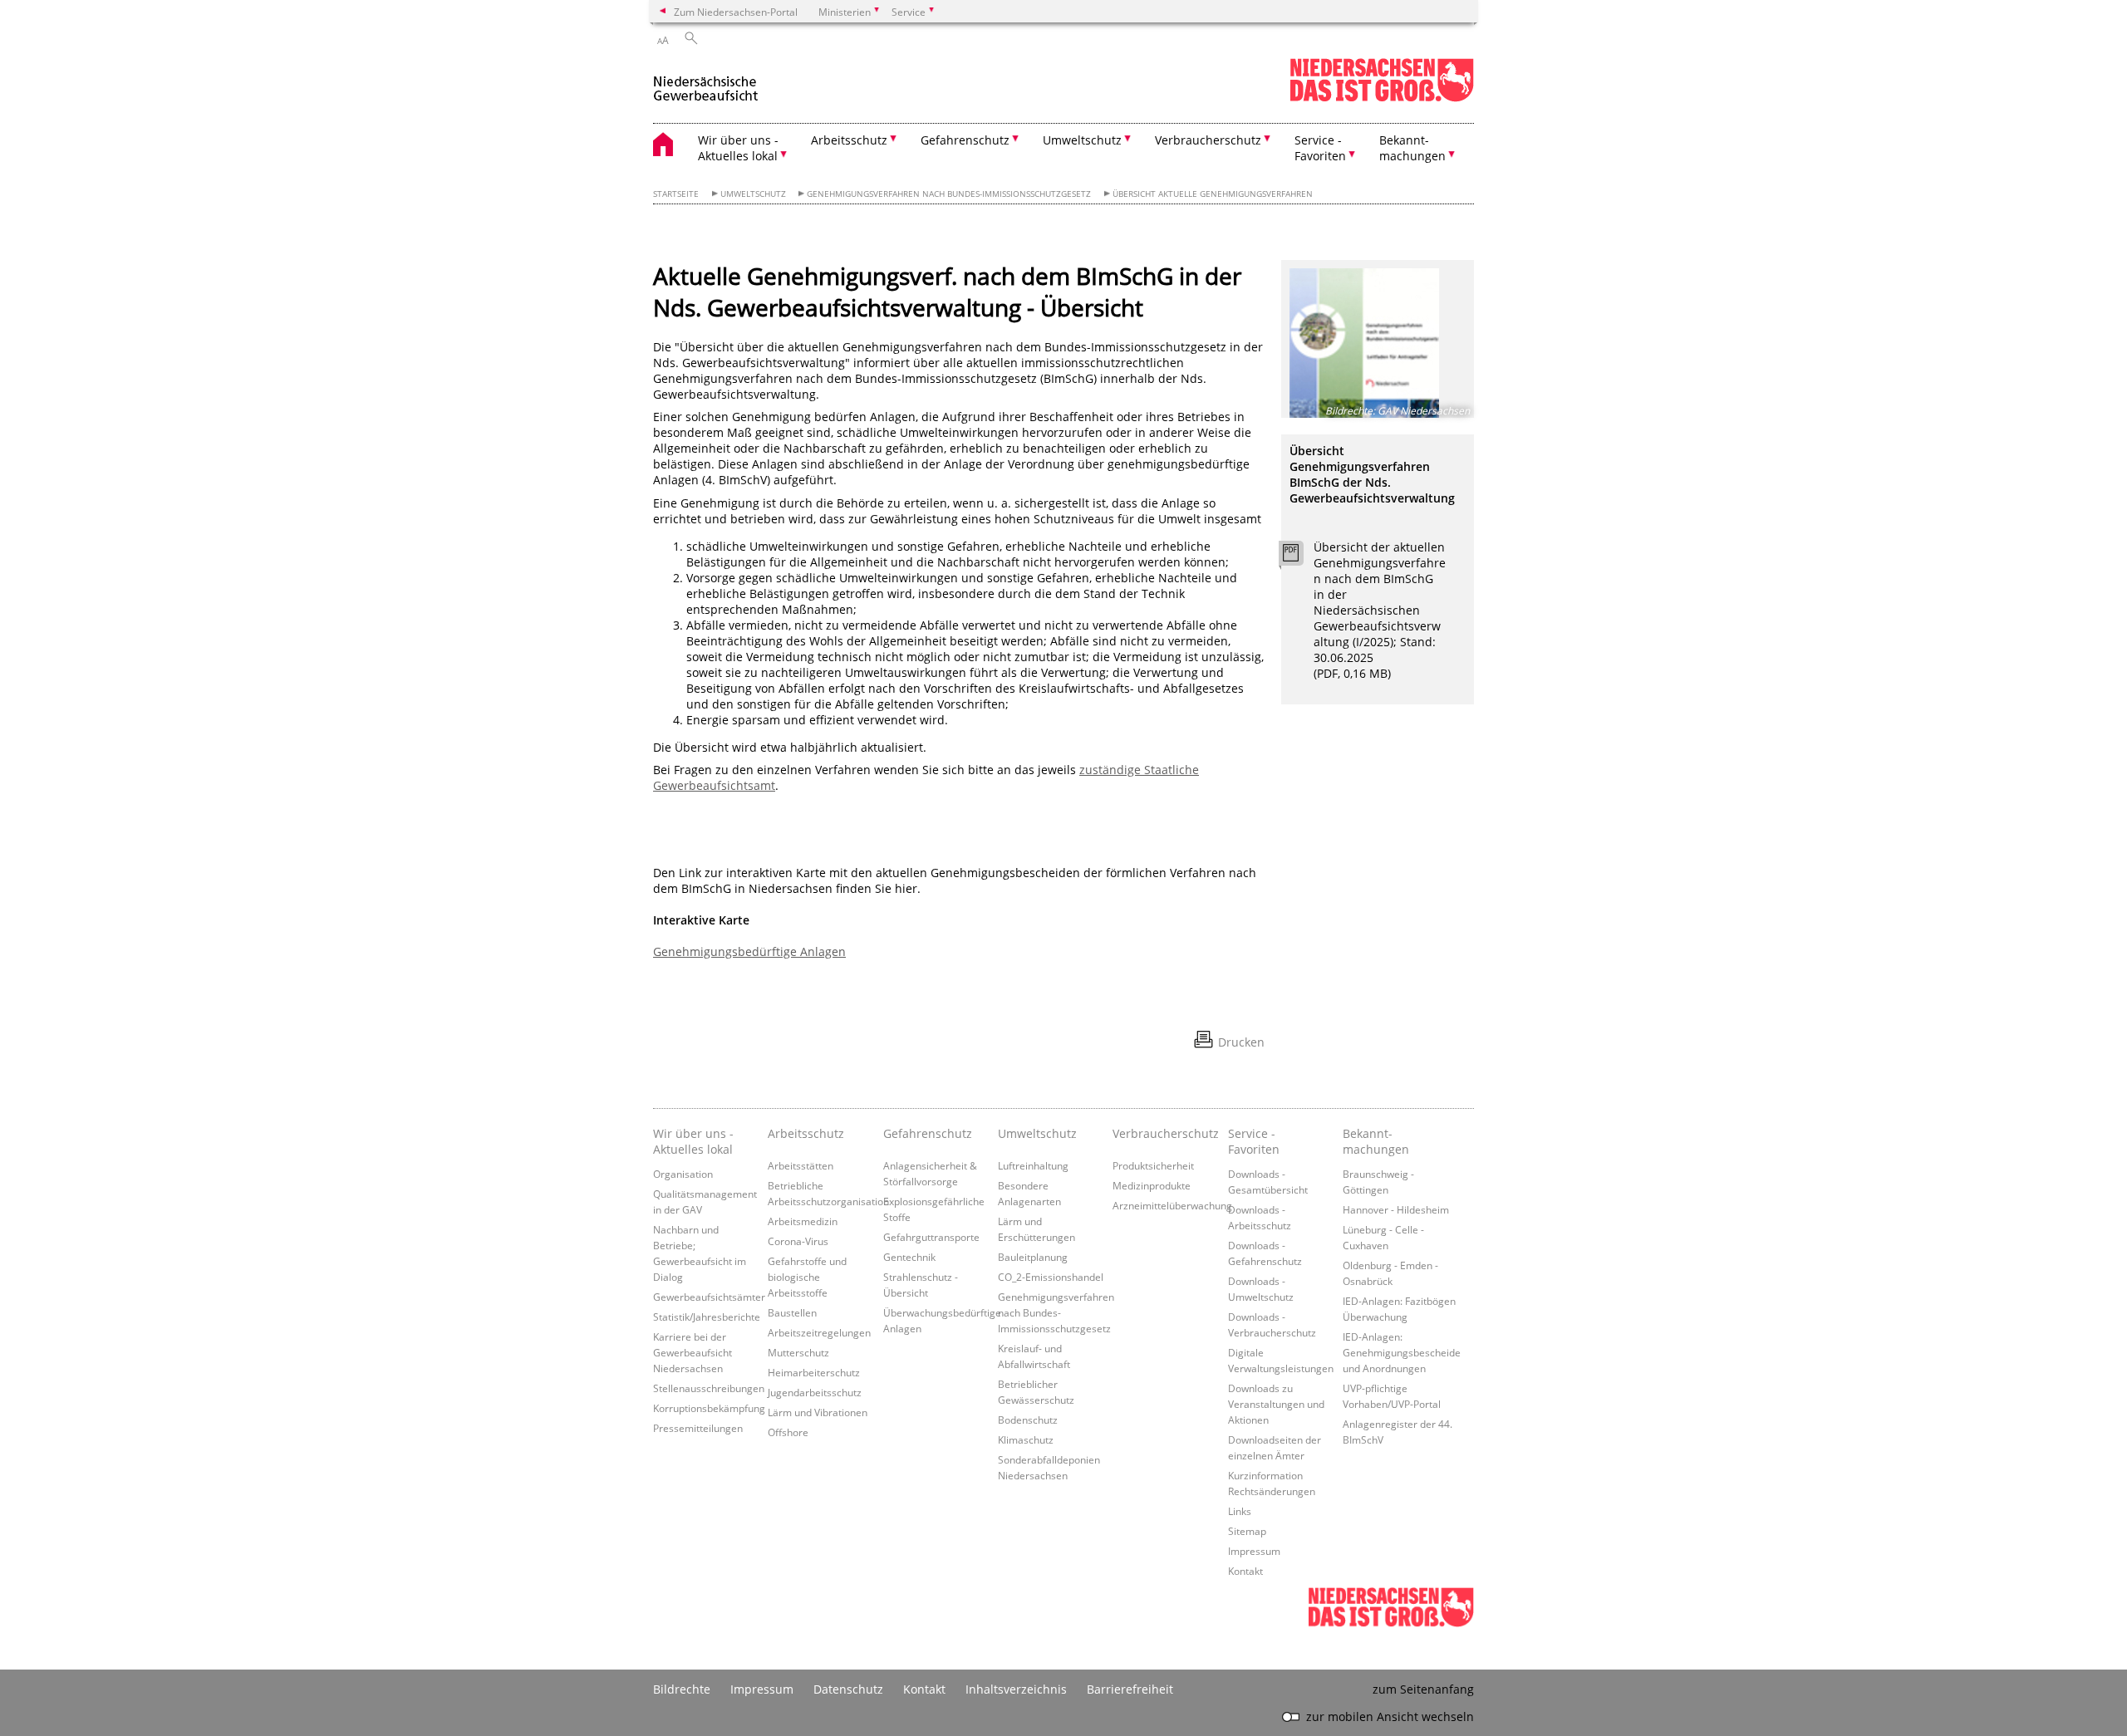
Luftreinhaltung (1033, 1165)
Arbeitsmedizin (803, 1221)
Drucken (1241, 1042)
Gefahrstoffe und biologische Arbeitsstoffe (807, 1277)
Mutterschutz (798, 1352)
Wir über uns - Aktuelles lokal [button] (738, 148)
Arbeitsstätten (801, 1165)
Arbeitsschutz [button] (849, 140)
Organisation (683, 1174)
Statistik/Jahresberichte (707, 1317)
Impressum (1254, 1551)
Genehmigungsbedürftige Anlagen (749, 951)
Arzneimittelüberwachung (1172, 1205)
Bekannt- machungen (1376, 1141)
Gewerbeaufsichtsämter (709, 1297)
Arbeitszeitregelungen (819, 1332)
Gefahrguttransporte (931, 1237)
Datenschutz (848, 1689)
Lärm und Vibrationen (818, 1412)
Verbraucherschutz (1166, 1133)
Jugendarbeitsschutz (815, 1392)
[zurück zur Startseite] (706, 82)
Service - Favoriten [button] (1320, 148)
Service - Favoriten (1254, 1141)
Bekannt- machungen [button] (1412, 148)
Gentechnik (909, 1257)
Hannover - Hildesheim (1396, 1209)
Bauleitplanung (1033, 1257)
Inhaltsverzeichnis (1016, 1689)
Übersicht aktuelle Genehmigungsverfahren (1213, 194)
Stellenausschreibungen (709, 1388)
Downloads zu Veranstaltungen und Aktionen (1276, 1404)
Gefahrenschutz (928, 1133)
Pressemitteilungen (698, 1428)
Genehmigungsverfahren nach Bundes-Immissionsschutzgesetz (949, 194)
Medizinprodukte (1152, 1185)
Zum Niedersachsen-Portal (736, 12)
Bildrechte (682, 1689)
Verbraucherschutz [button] (1208, 140)
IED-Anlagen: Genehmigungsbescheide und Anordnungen (1402, 1352)
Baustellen (792, 1312)
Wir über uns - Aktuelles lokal (693, 1141)
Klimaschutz (1026, 1439)
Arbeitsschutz (806, 1133)
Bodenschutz (1028, 1420)
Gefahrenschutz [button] (965, 140)
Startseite (676, 194)
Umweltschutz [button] (1082, 140)
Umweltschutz (753, 194)
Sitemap (1247, 1531)
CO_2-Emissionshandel (1051, 1277)
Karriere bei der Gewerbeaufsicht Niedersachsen (693, 1352)
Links (1240, 1511)
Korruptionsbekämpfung (709, 1408)
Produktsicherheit (1153, 1165)
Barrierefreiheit (1130, 1689)
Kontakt (1245, 1571)
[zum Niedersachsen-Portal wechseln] (1382, 98)
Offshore (788, 1432)
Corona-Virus (798, 1241)
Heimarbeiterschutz (814, 1372)
